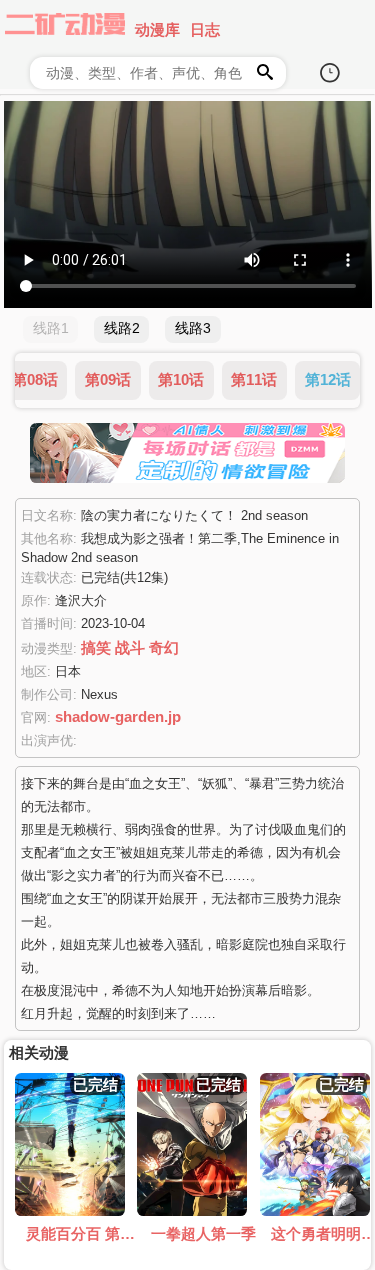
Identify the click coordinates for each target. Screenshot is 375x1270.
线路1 (51, 328)
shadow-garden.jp (118, 716)
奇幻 (164, 647)
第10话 (181, 379)
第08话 (35, 379)
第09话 (108, 379)
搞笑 (96, 647)
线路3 (193, 328)
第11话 (254, 379)
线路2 (122, 328)
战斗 (130, 647)
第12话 (328, 379)
